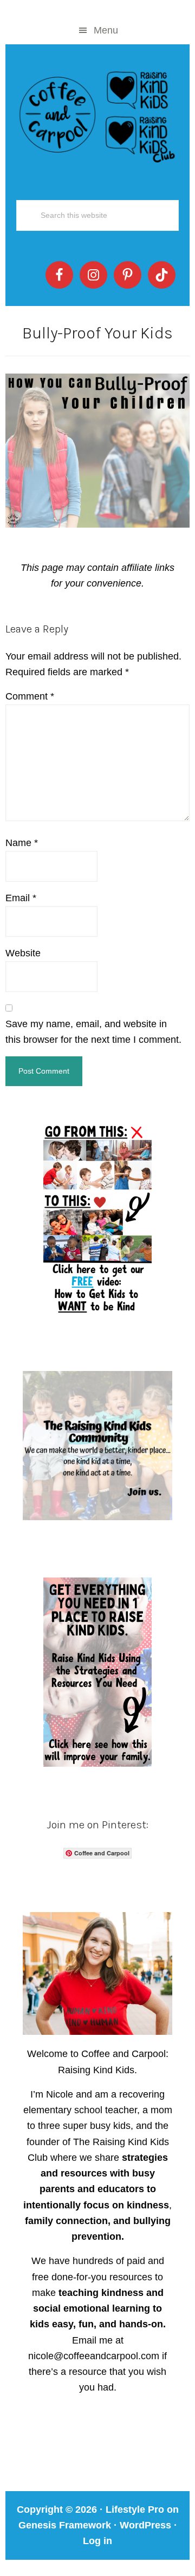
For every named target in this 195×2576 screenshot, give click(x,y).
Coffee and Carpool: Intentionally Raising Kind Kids (97, 115)
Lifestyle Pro (135, 2510)
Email (21, 898)
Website (23, 953)
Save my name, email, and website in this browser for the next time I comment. (93, 1032)
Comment (30, 696)
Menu (106, 30)
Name (22, 843)
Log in (97, 2541)
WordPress (145, 2525)
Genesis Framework (65, 2525)
